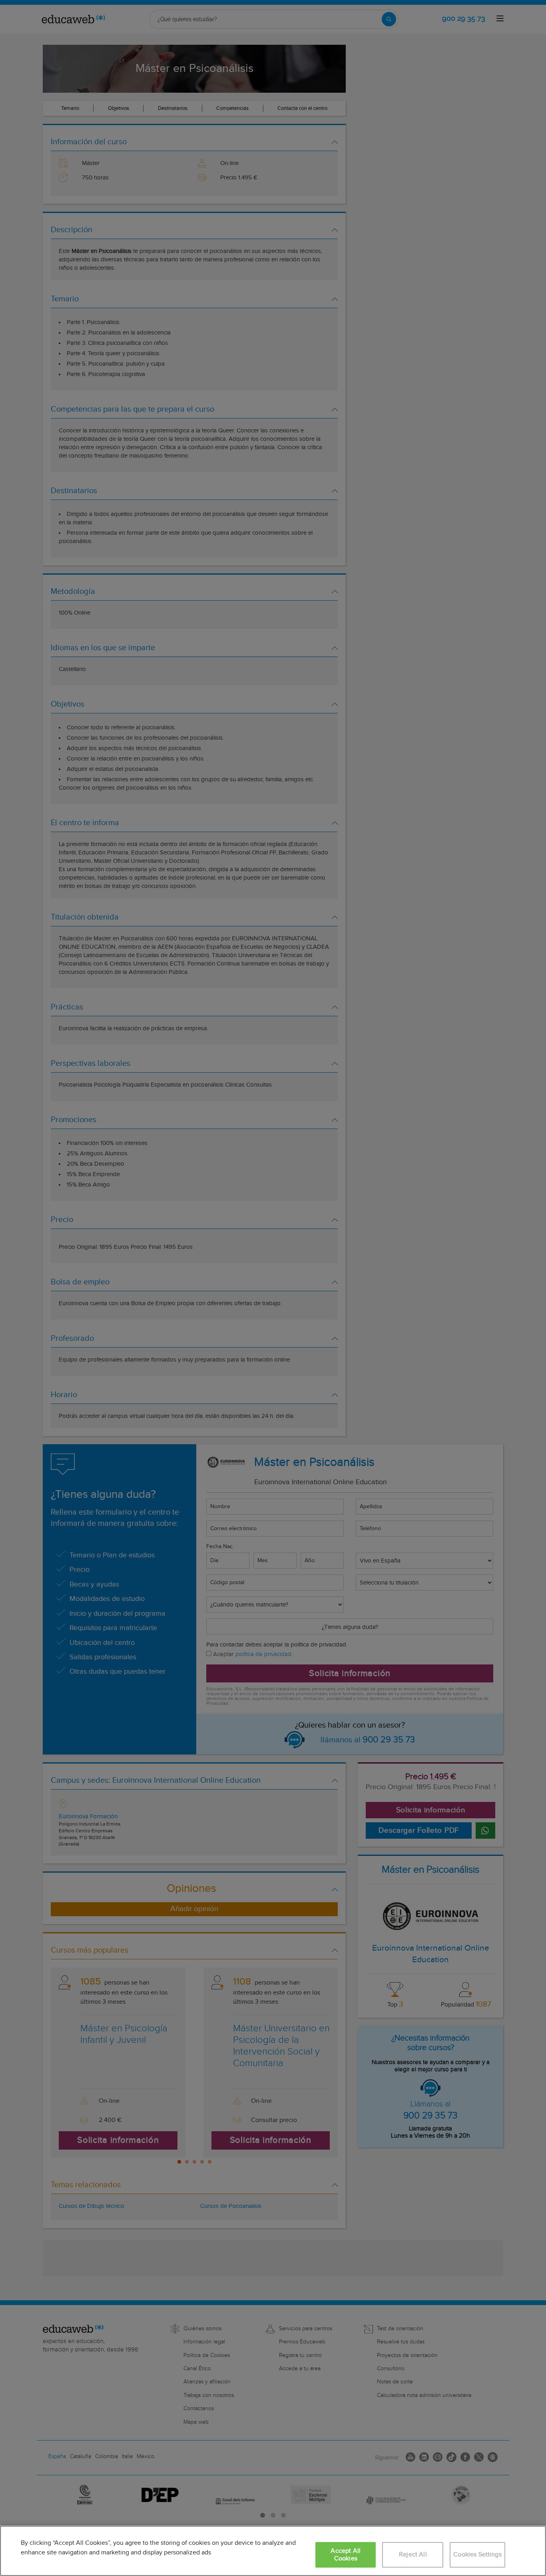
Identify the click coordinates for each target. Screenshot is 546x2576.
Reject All (413, 2555)
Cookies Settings (477, 2555)
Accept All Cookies (346, 2555)
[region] (273, 2551)
